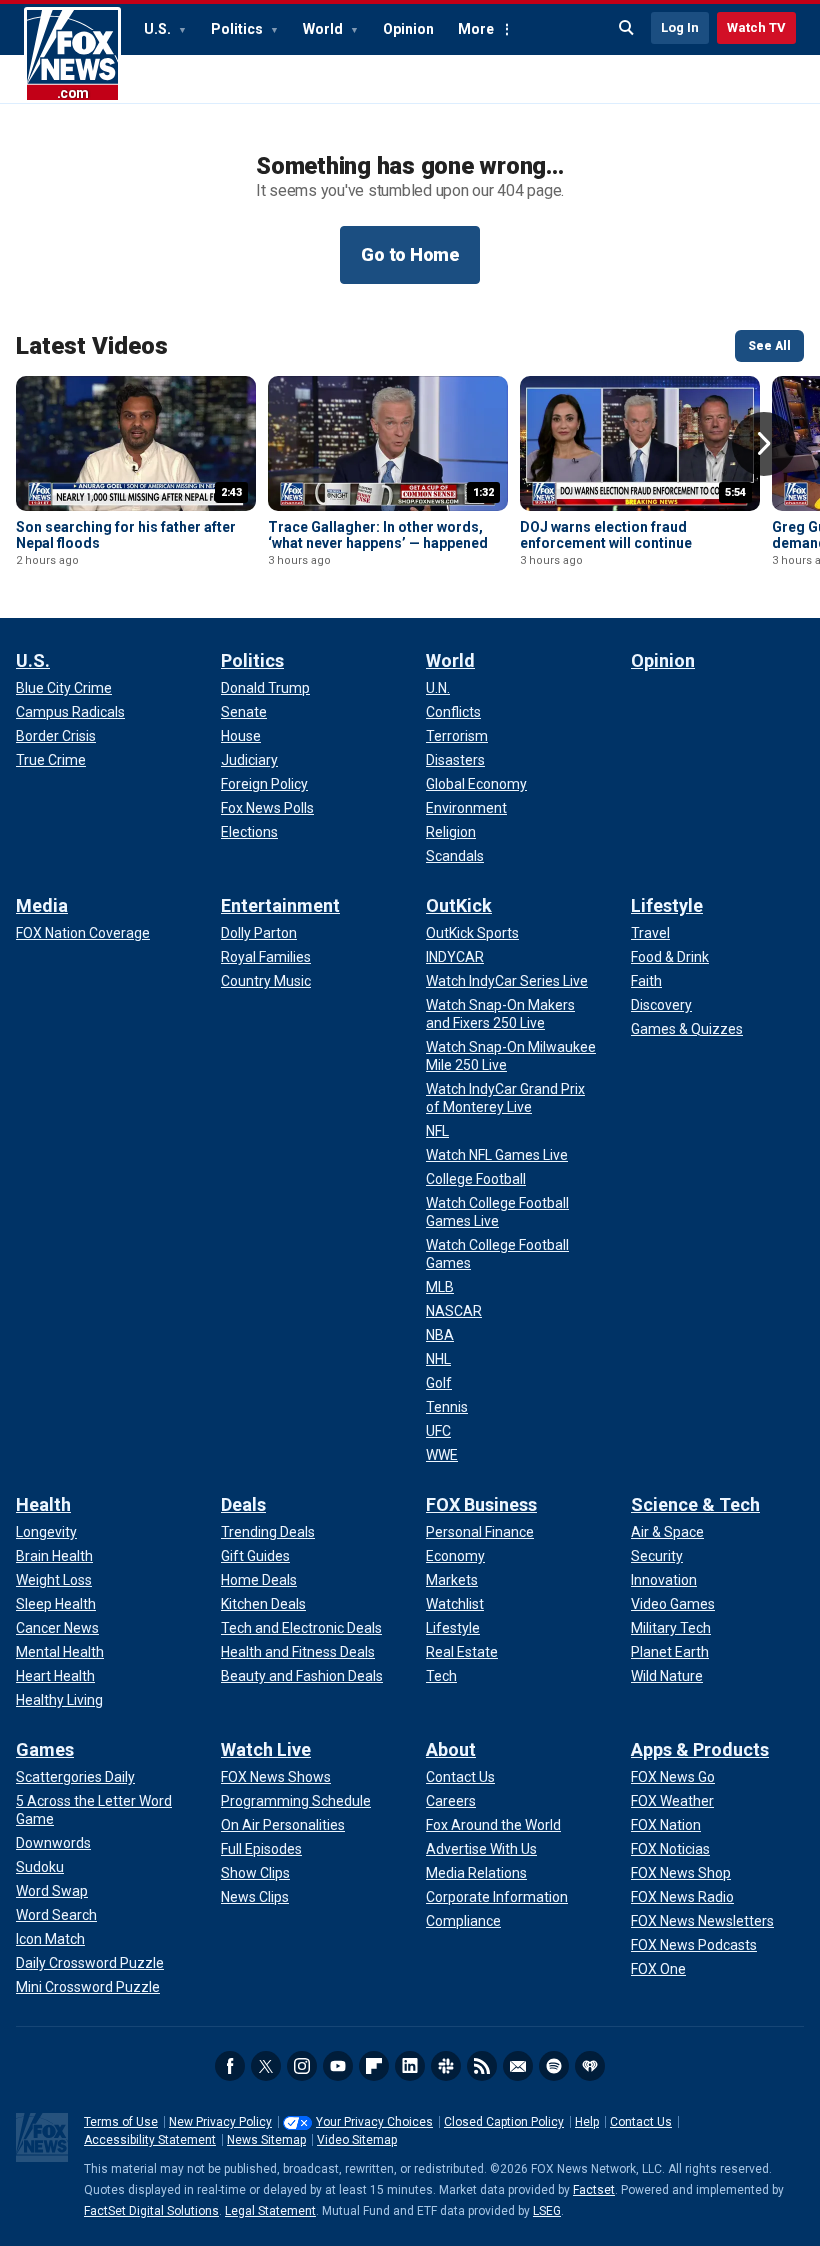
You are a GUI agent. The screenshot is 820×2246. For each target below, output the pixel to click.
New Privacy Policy (220, 2122)
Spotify (554, 2066)
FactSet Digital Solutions (151, 2211)
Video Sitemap (357, 2140)
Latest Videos (92, 346)
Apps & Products (700, 1749)
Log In (680, 27)
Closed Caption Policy (504, 2122)
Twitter (266, 2066)
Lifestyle (667, 905)
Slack (446, 2066)
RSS (482, 2066)
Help (587, 2122)
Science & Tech (695, 1504)
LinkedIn (410, 2066)
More (476, 29)
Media (42, 905)
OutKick (459, 905)
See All (769, 346)
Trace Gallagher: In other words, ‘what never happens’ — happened (378, 535)
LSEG (547, 2211)
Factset (594, 2190)
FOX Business (481, 1504)
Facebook (230, 2066)
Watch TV (756, 27)
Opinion (408, 29)
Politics (238, 29)
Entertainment (280, 905)
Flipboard (374, 2066)
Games (45, 1749)
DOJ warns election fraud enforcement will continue (606, 535)
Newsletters (518, 2066)
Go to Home (410, 254)
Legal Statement (270, 2211)
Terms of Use (121, 2122)
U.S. (159, 29)
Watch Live (266, 1749)
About (451, 1749)
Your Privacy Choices (374, 2122)
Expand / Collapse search (627, 28)
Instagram (302, 2066)
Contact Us (641, 2122)
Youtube (338, 2066)
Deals (243, 1504)
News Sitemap (266, 2140)
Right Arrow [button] (764, 444)
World (324, 29)
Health (43, 1504)
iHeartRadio (590, 2066)
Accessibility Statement (150, 2140)
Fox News (72, 55)
